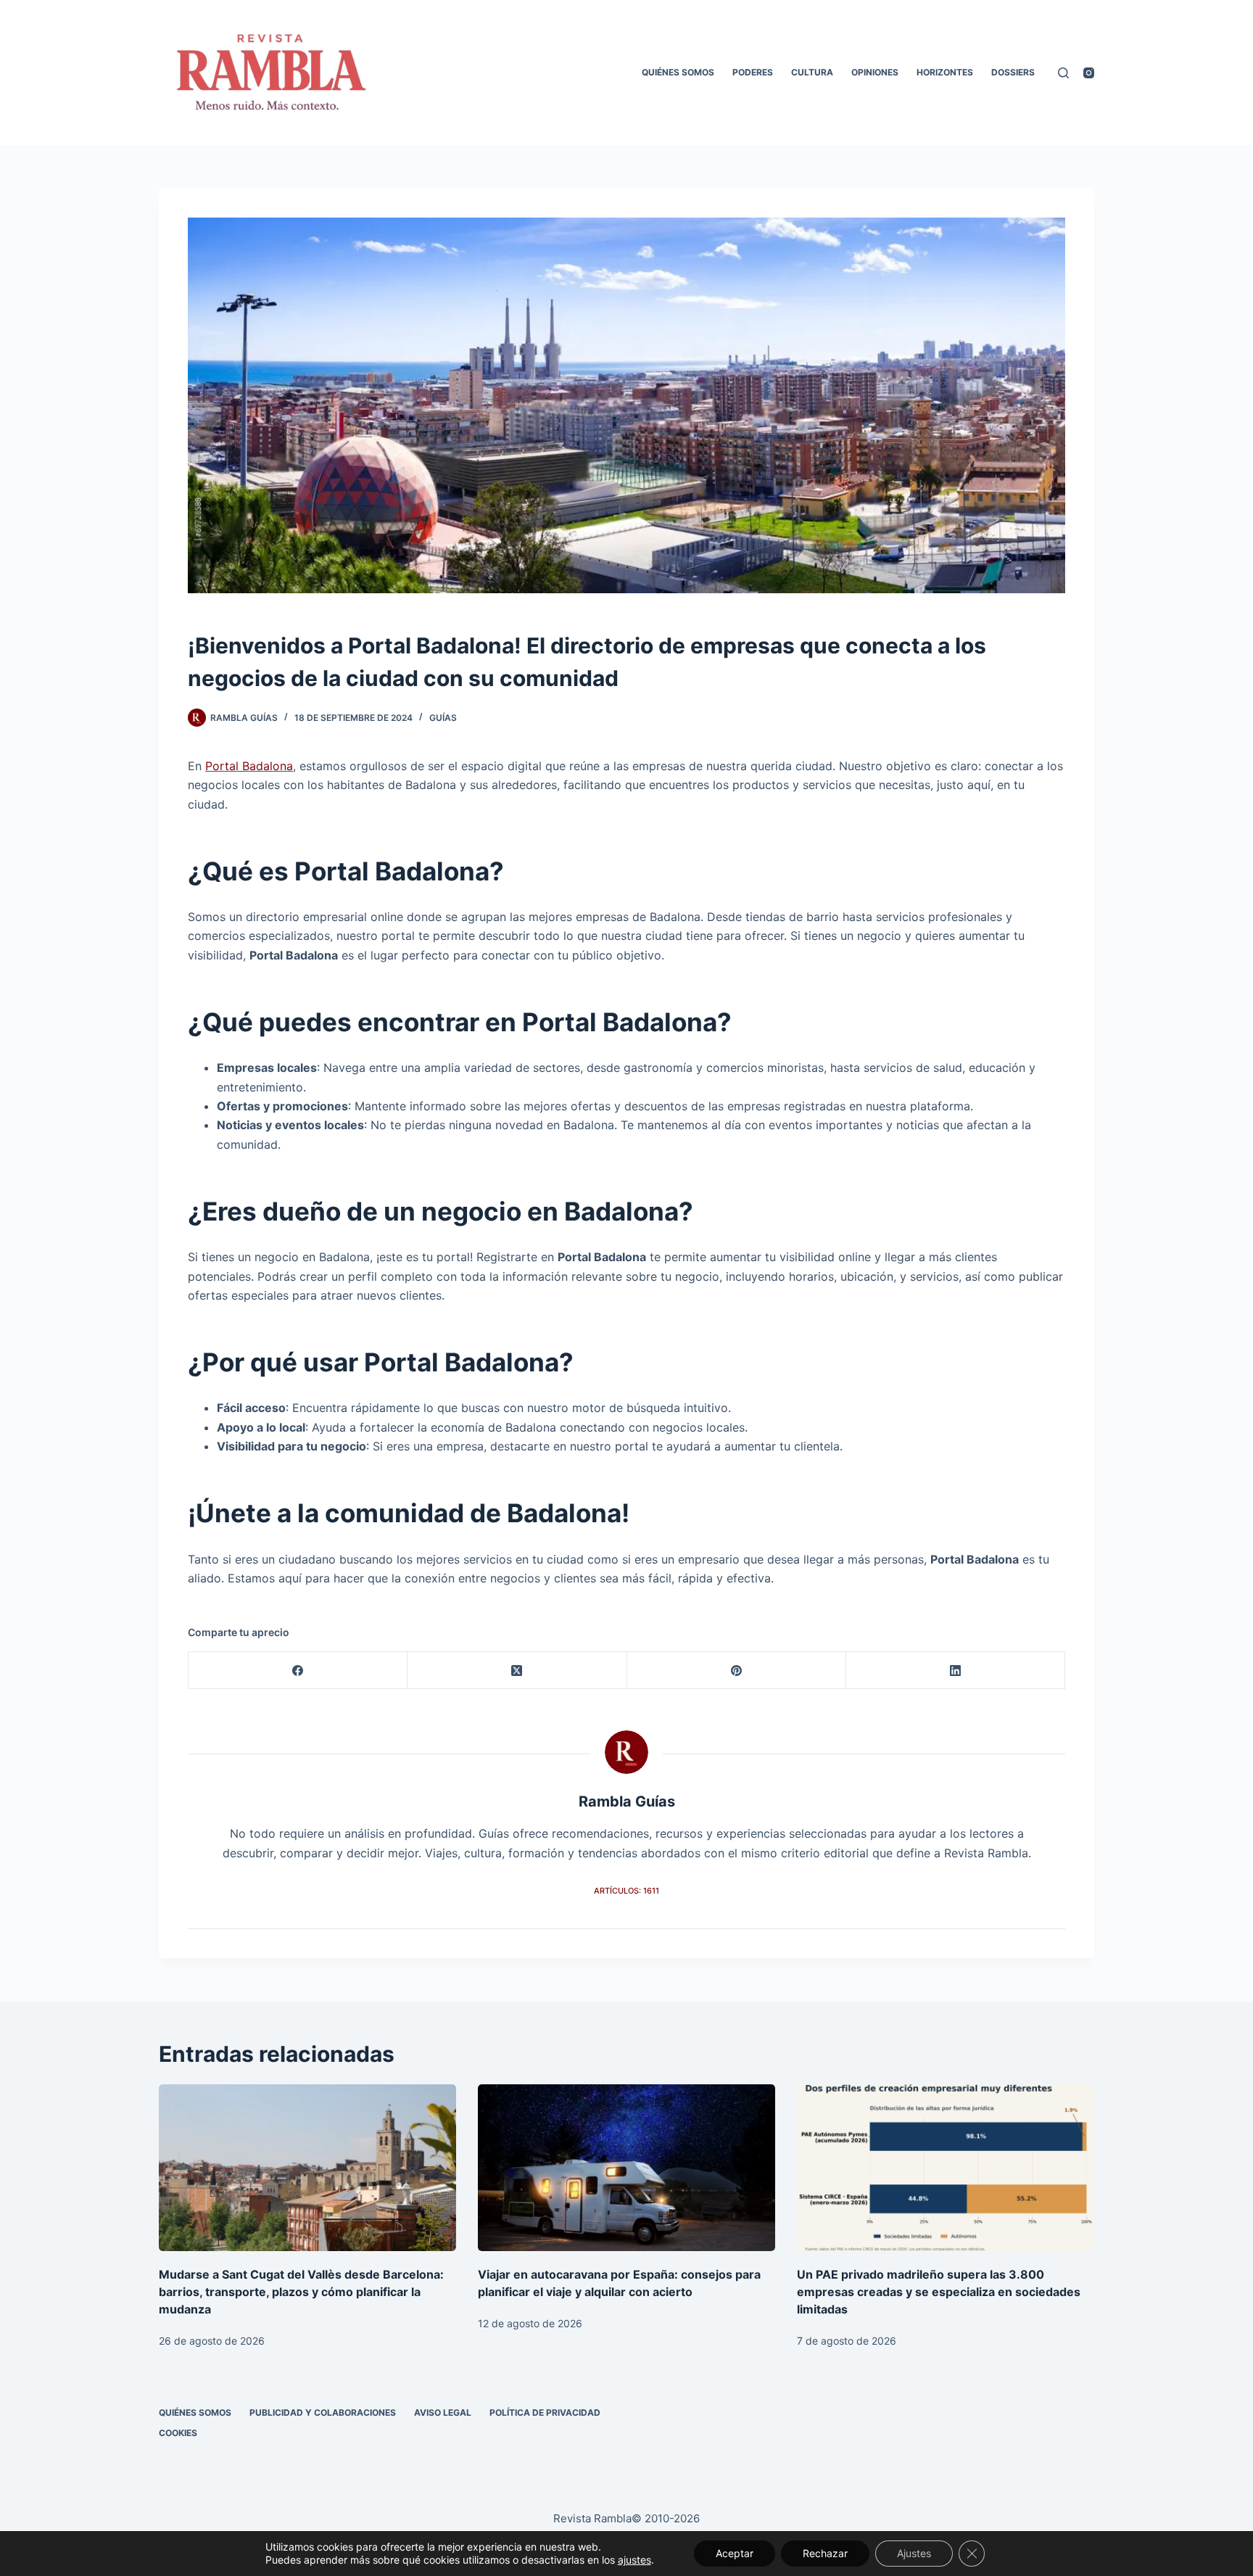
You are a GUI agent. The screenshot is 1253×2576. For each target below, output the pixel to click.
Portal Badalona (249, 766)
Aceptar (735, 2553)
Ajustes (914, 2553)
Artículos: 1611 (626, 1891)
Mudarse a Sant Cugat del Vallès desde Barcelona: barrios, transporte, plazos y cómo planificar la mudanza (301, 2292)
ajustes (634, 2560)
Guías (443, 718)
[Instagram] (1089, 73)
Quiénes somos (678, 72)
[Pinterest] (737, 1671)
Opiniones (875, 72)
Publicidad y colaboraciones (323, 2412)
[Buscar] (1063, 73)
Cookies (178, 2433)
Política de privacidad (545, 2412)
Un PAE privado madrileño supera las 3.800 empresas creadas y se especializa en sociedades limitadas (939, 2292)
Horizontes (945, 72)
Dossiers (1013, 72)
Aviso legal (443, 2412)
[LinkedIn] (956, 1671)
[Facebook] (298, 1671)
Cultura (812, 72)
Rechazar (825, 2553)
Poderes (753, 72)
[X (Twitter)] (517, 1671)
